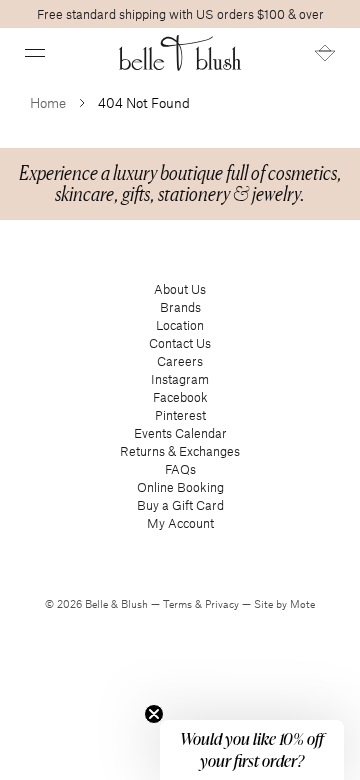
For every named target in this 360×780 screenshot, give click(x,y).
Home (48, 102)
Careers (180, 361)
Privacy (223, 604)
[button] (35, 53)
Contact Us (180, 343)
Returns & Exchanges (180, 451)
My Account (180, 523)
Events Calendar (180, 433)
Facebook (180, 397)
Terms (179, 604)
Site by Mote (284, 604)
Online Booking (180, 487)
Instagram (180, 379)
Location (180, 325)
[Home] (180, 53)
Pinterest (180, 415)
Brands (180, 307)
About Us (180, 289)
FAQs (180, 469)
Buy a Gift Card (180, 505)
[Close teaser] (154, 714)
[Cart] (325, 53)
